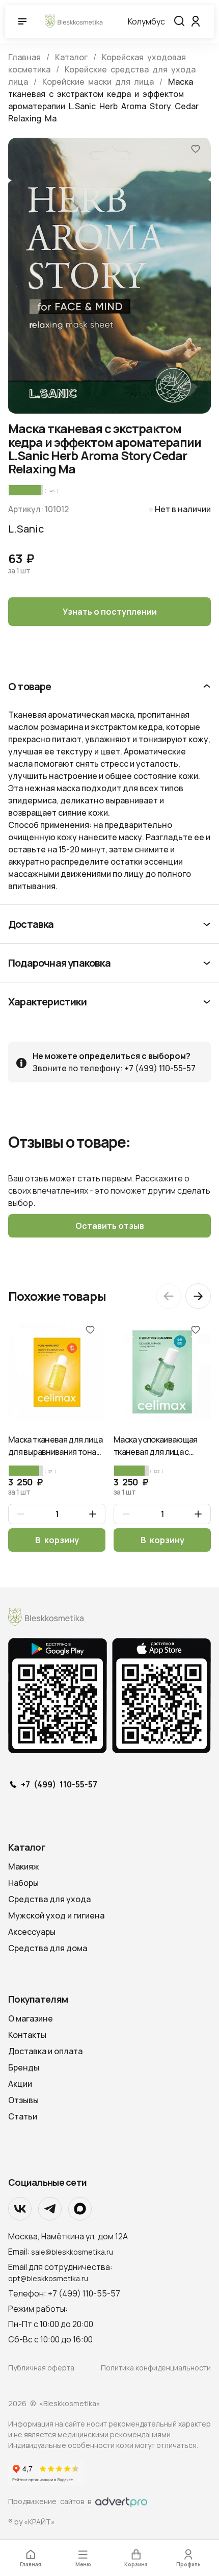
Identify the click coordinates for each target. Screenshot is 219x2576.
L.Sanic (26, 529)
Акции (20, 2084)
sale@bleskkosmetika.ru (72, 2252)
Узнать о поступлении (110, 612)
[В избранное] (196, 148)
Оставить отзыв (110, 1226)
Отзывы (23, 2100)
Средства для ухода (49, 1899)
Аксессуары (32, 1932)
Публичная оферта (41, 2368)
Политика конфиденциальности (156, 2368)
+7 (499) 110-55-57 (59, 1785)
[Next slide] (198, 1296)
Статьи (23, 2116)
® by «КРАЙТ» (32, 2522)
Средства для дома (48, 1948)
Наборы (23, 1883)
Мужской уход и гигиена (56, 1915)
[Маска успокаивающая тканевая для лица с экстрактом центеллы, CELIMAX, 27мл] (162, 1372)
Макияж (24, 1866)
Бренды (24, 2067)
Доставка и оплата (45, 2051)
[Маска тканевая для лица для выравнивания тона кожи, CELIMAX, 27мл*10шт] (57, 1372)
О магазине (31, 2018)
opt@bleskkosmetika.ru (48, 2278)
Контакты (27, 2035)
